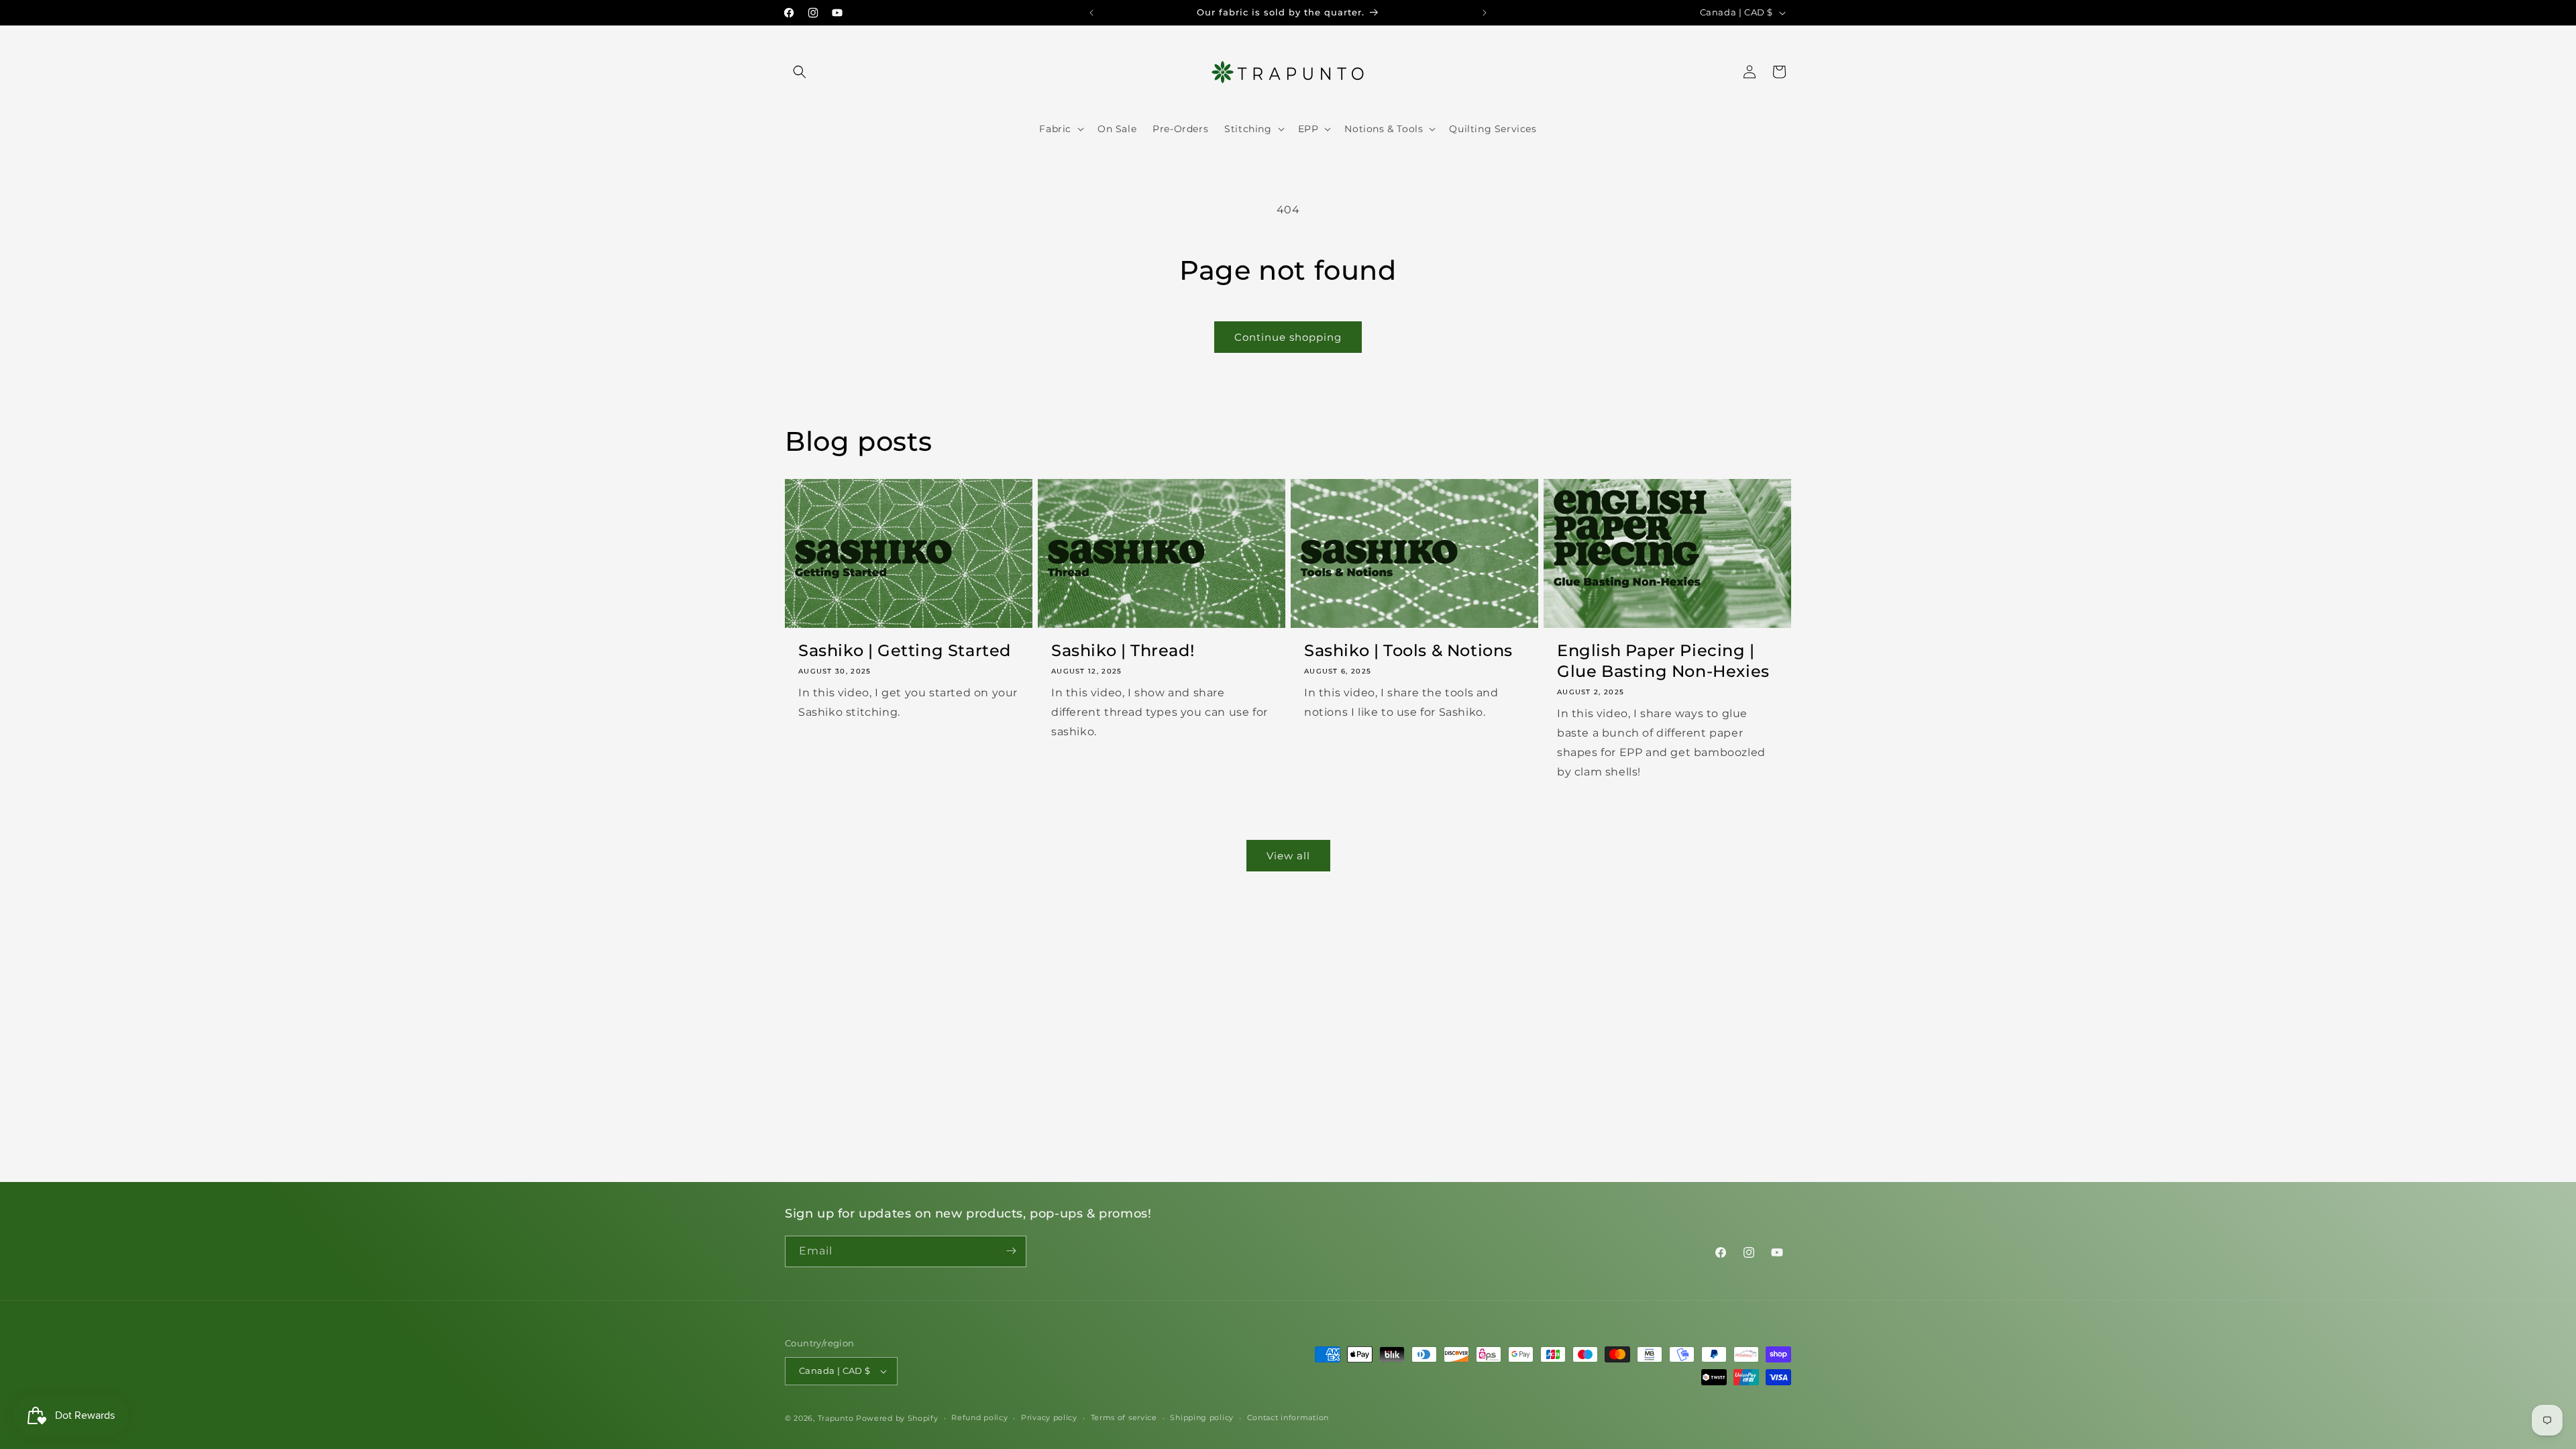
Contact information (1288, 1417)
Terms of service (1124, 1417)
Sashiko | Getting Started (905, 650)
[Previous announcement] (1091, 13)
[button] (800, 72)
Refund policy (979, 1417)
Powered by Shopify (897, 1418)
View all (1288, 856)
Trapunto (836, 1418)
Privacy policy (1049, 1417)
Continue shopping (1288, 337)
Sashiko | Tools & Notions (1408, 650)
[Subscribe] (1011, 1251)
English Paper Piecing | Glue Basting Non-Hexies (1663, 661)
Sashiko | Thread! (1123, 650)
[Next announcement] (1485, 13)
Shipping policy (1202, 1417)
